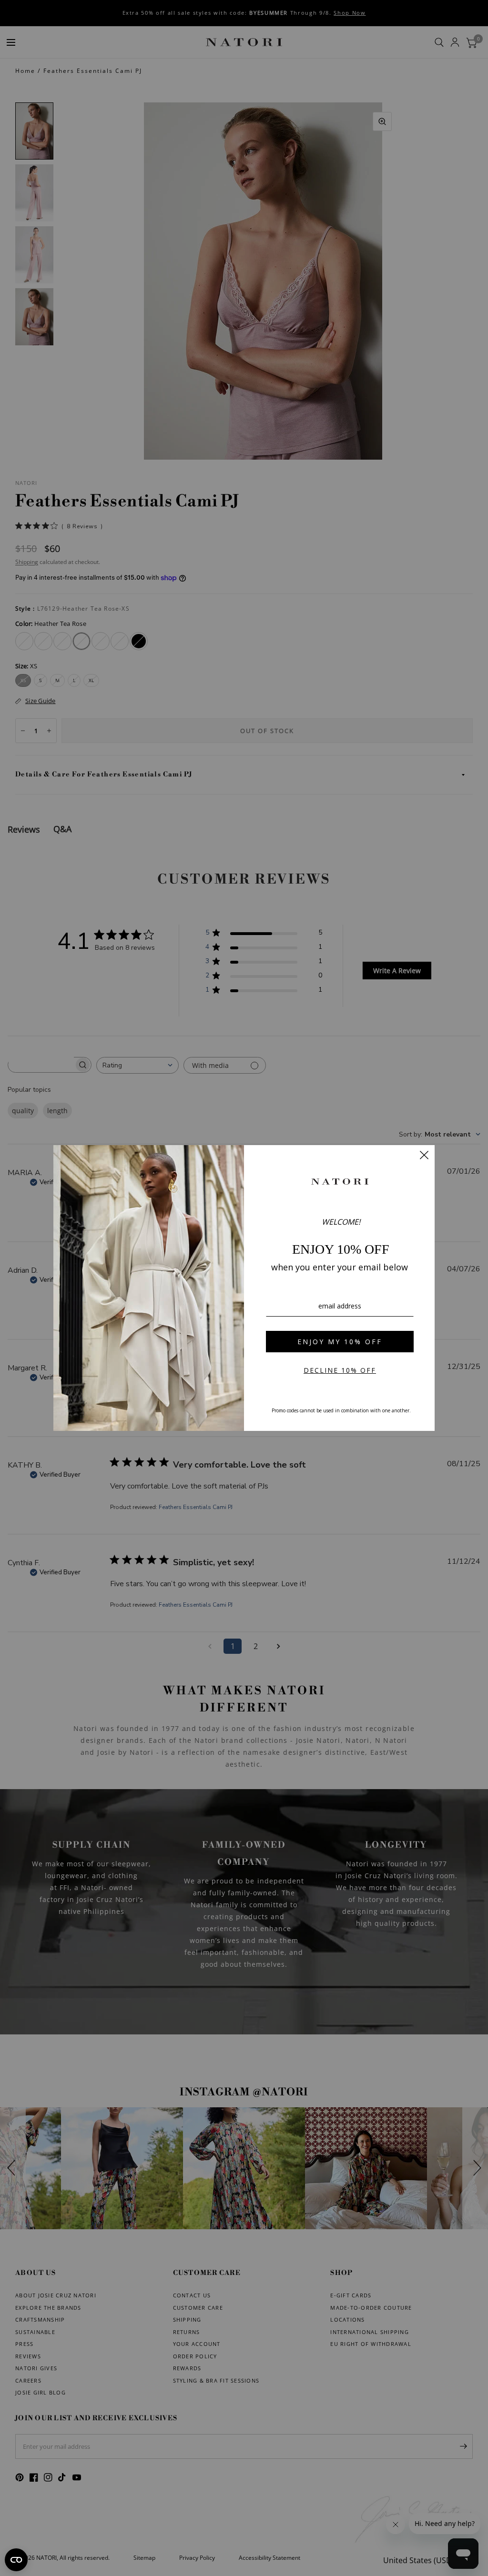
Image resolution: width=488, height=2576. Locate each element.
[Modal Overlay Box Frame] (244, 1288)
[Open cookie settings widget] (16, 2560)
